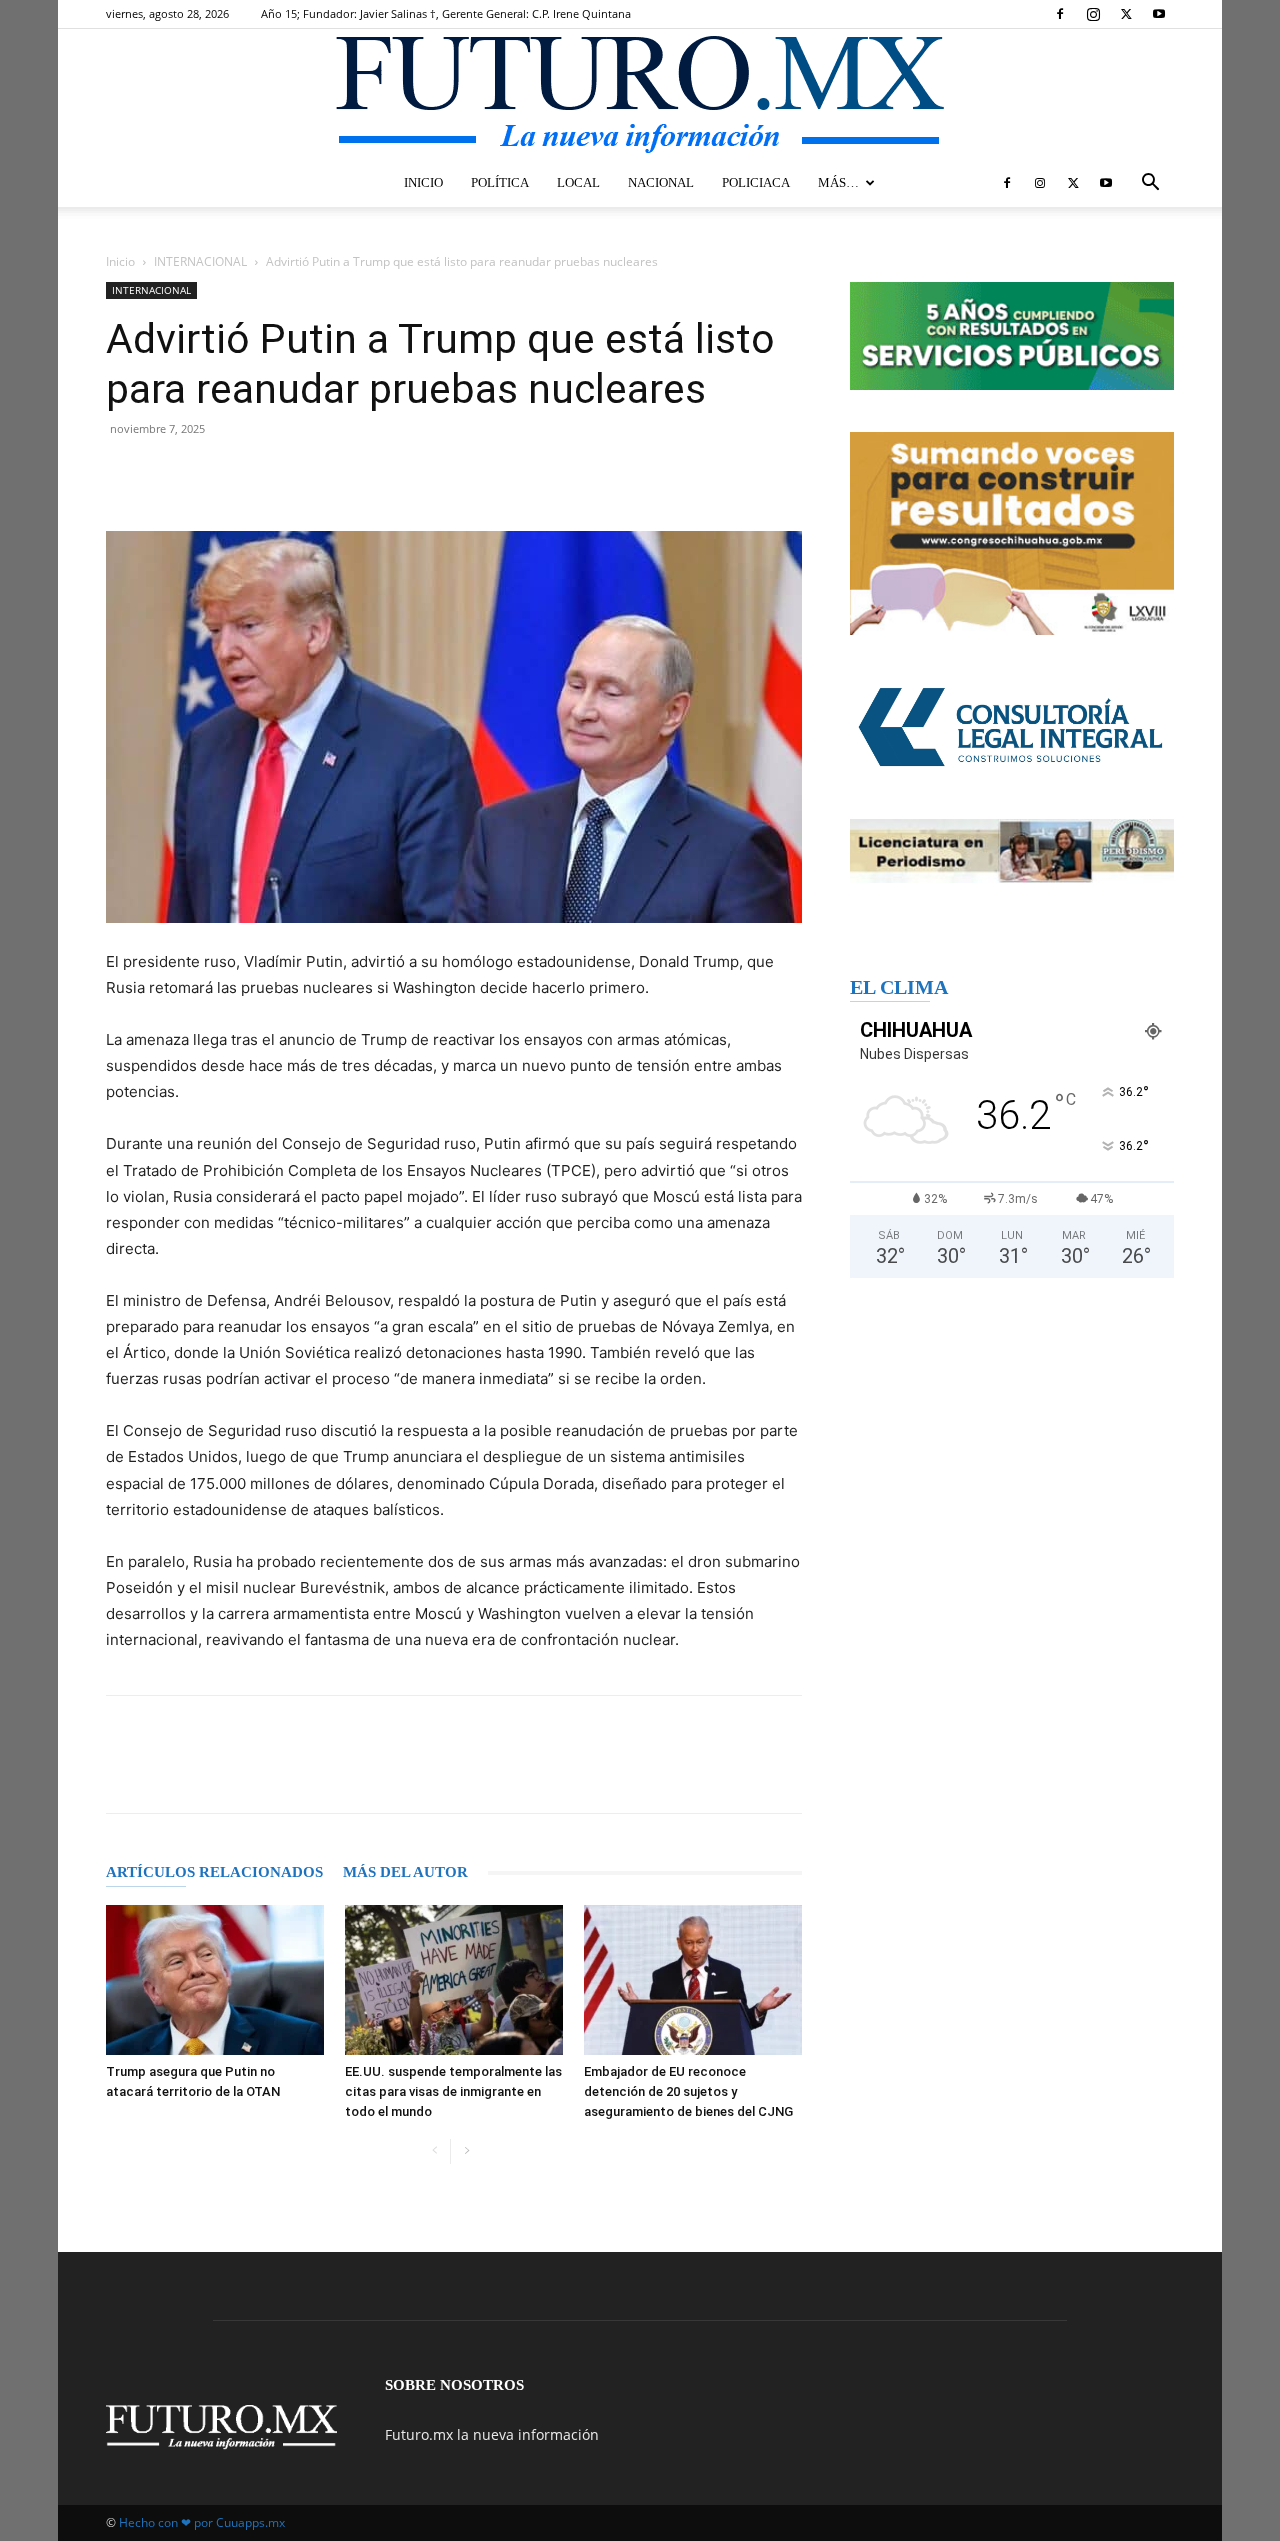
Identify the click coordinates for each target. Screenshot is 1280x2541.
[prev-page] (434, 2151)
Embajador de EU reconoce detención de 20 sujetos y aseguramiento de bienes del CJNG (688, 2091)
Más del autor (405, 1872)
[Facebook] (1060, 14)
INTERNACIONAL (200, 261)
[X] (1126, 14)
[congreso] (1012, 533)
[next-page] (466, 2151)
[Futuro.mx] (640, 95)
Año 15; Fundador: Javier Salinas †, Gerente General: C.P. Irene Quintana (446, 13)
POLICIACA (756, 182)
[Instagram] (1093, 14)
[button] (1150, 184)
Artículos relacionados (214, 1872)
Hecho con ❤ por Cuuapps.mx (202, 2522)
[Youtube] (1159, 14)
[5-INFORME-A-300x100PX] (1012, 336)
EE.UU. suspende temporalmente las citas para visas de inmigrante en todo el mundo (453, 2091)
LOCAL (578, 182)
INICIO (423, 182)
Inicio (120, 261)
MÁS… (838, 182)
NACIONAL (661, 182)
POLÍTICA (500, 182)
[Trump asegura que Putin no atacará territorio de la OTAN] (215, 1980)
